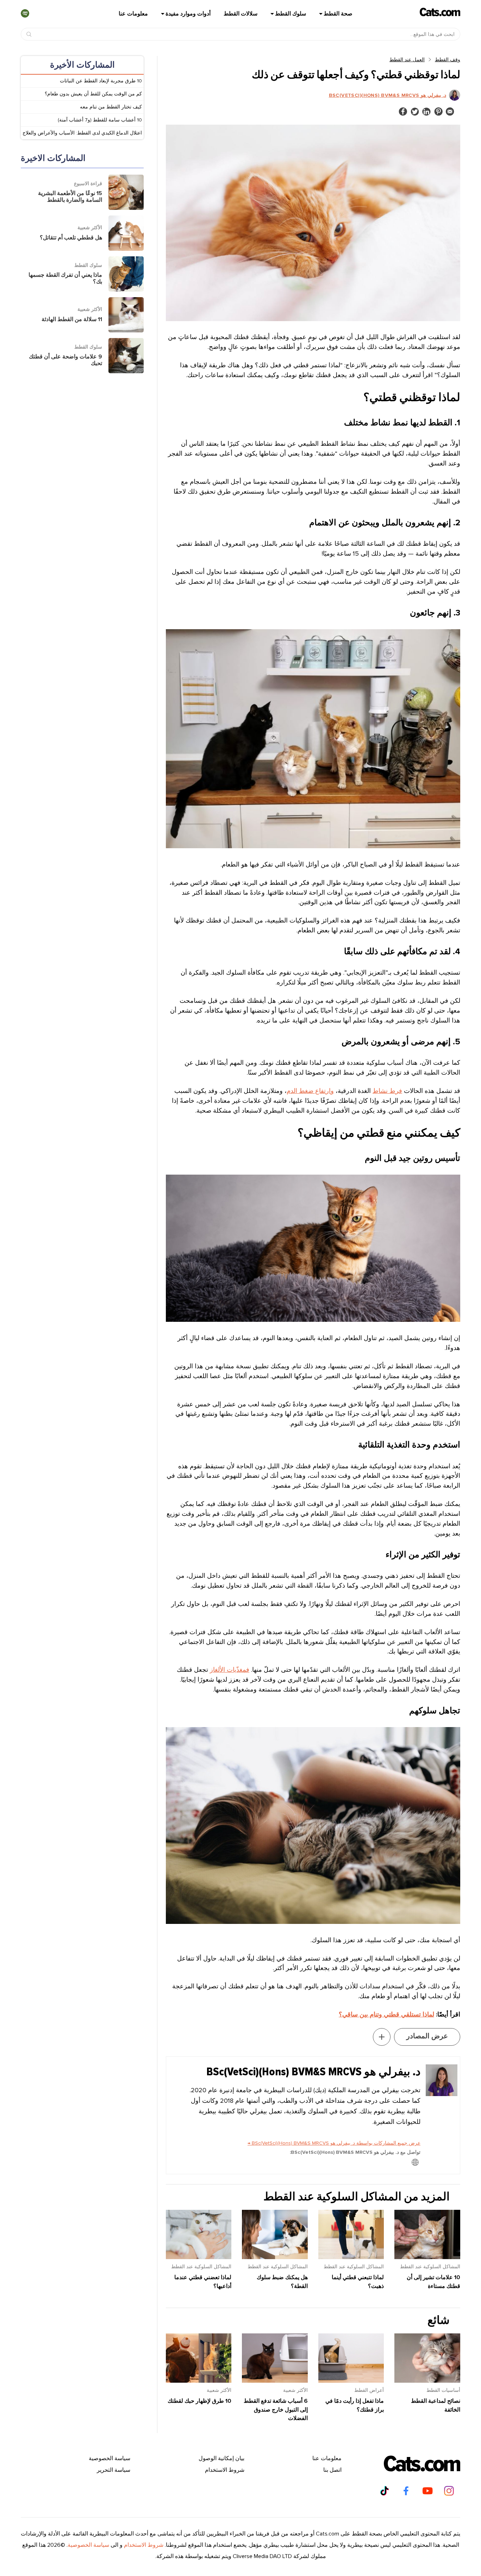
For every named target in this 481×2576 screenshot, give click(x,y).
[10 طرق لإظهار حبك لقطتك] (199, 2381)
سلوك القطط (291, 14)
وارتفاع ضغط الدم (310, 1091)
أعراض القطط (369, 2390)
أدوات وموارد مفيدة (188, 14)
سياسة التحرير (114, 2470)
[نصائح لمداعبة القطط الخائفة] (427, 2381)
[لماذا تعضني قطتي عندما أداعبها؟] (199, 2257)
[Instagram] (449, 2491)
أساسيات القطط (443, 2390)
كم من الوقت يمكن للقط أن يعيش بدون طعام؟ (93, 94)
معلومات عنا (133, 14)
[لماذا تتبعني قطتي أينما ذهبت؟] (351, 2257)
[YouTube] (427, 2491)
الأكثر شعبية (295, 2390)
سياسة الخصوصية (110, 2458)
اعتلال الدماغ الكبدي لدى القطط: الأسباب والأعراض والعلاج (82, 133)
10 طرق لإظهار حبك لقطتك (199, 2401)
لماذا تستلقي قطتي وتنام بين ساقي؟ (386, 2014)
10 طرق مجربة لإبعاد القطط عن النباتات (101, 81)
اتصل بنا (332, 2470)
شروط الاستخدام (225, 2470)
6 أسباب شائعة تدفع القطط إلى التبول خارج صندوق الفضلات (276, 2410)
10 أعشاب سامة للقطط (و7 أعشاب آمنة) (100, 120)
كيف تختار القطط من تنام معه (111, 107)
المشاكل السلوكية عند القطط (430, 2267)
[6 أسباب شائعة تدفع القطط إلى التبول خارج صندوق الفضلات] (275, 2381)
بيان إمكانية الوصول (221, 2458)
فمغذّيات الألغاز (230, 1670)
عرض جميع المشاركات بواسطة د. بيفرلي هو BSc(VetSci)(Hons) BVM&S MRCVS (334, 2143)
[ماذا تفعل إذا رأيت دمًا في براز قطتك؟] (351, 2381)
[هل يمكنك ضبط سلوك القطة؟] (275, 2257)
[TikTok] (385, 2491)
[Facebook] (406, 2491)
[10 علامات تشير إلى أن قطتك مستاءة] (427, 2257)
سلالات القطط (241, 14)
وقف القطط (448, 60)
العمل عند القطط (407, 60)
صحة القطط (338, 14)
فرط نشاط (387, 1091)
